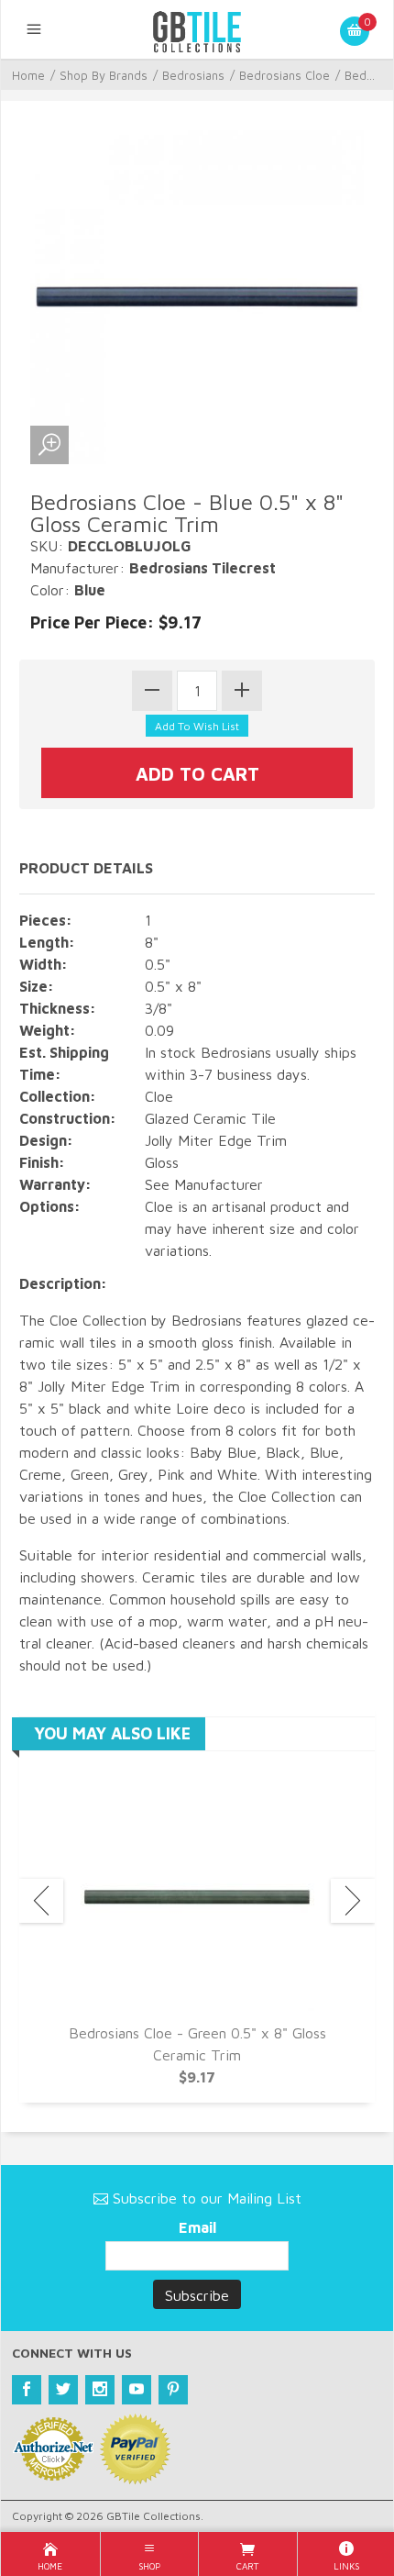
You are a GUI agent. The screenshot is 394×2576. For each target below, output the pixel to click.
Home (28, 75)
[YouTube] (137, 2390)
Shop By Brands (104, 75)
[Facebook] (27, 2390)
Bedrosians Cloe (285, 75)
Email (197, 2227)
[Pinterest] (173, 2390)
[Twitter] (63, 2390)
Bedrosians (193, 75)
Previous (41, 1901)
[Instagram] (100, 2390)
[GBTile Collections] (197, 29)
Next (353, 1901)
